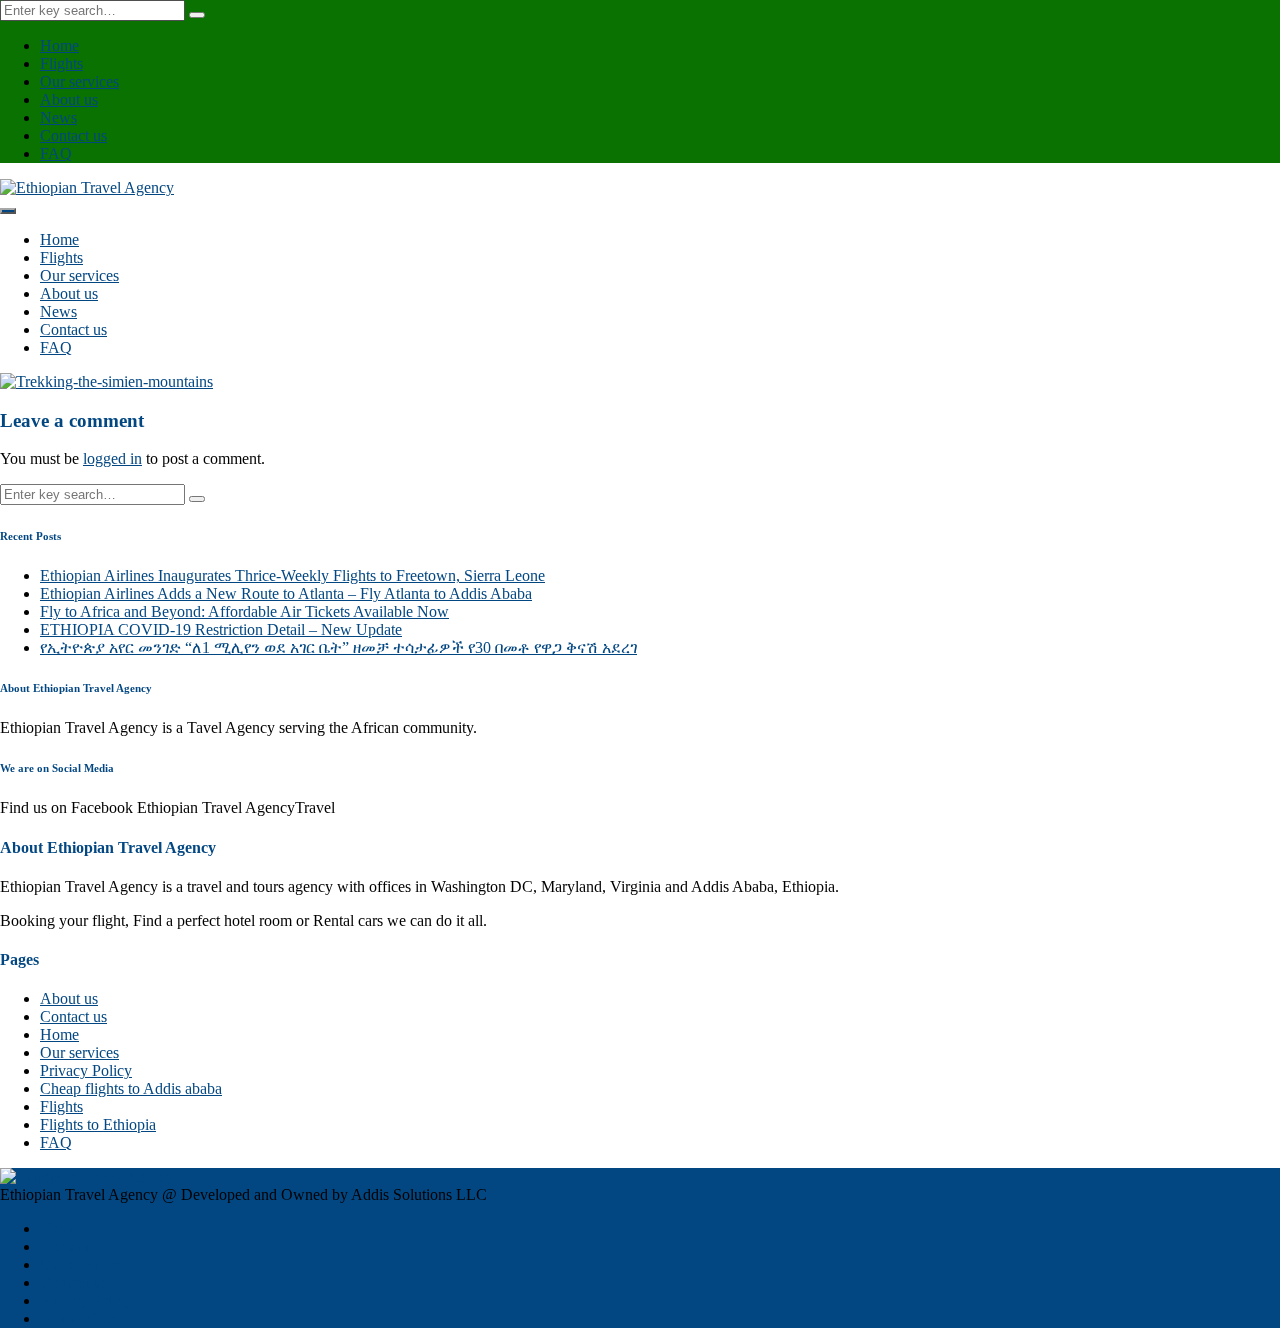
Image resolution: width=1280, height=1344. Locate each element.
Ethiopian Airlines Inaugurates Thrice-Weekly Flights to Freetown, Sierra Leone (292, 575)
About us (69, 99)
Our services (79, 81)
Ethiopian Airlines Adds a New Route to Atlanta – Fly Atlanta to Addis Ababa (286, 593)
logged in (112, 458)
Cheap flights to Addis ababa (131, 1088)
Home (59, 45)
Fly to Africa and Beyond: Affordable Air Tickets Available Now (244, 611)
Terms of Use (82, 1318)
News (58, 117)
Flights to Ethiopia (98, 1124)
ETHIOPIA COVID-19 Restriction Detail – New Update (221, 629)
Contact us (73, 135)
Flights (61, 63)
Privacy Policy (86, 1070)
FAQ (56, 153)
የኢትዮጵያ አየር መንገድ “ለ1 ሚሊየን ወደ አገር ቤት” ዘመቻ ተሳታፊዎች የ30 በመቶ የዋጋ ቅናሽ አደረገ (338, 647)
